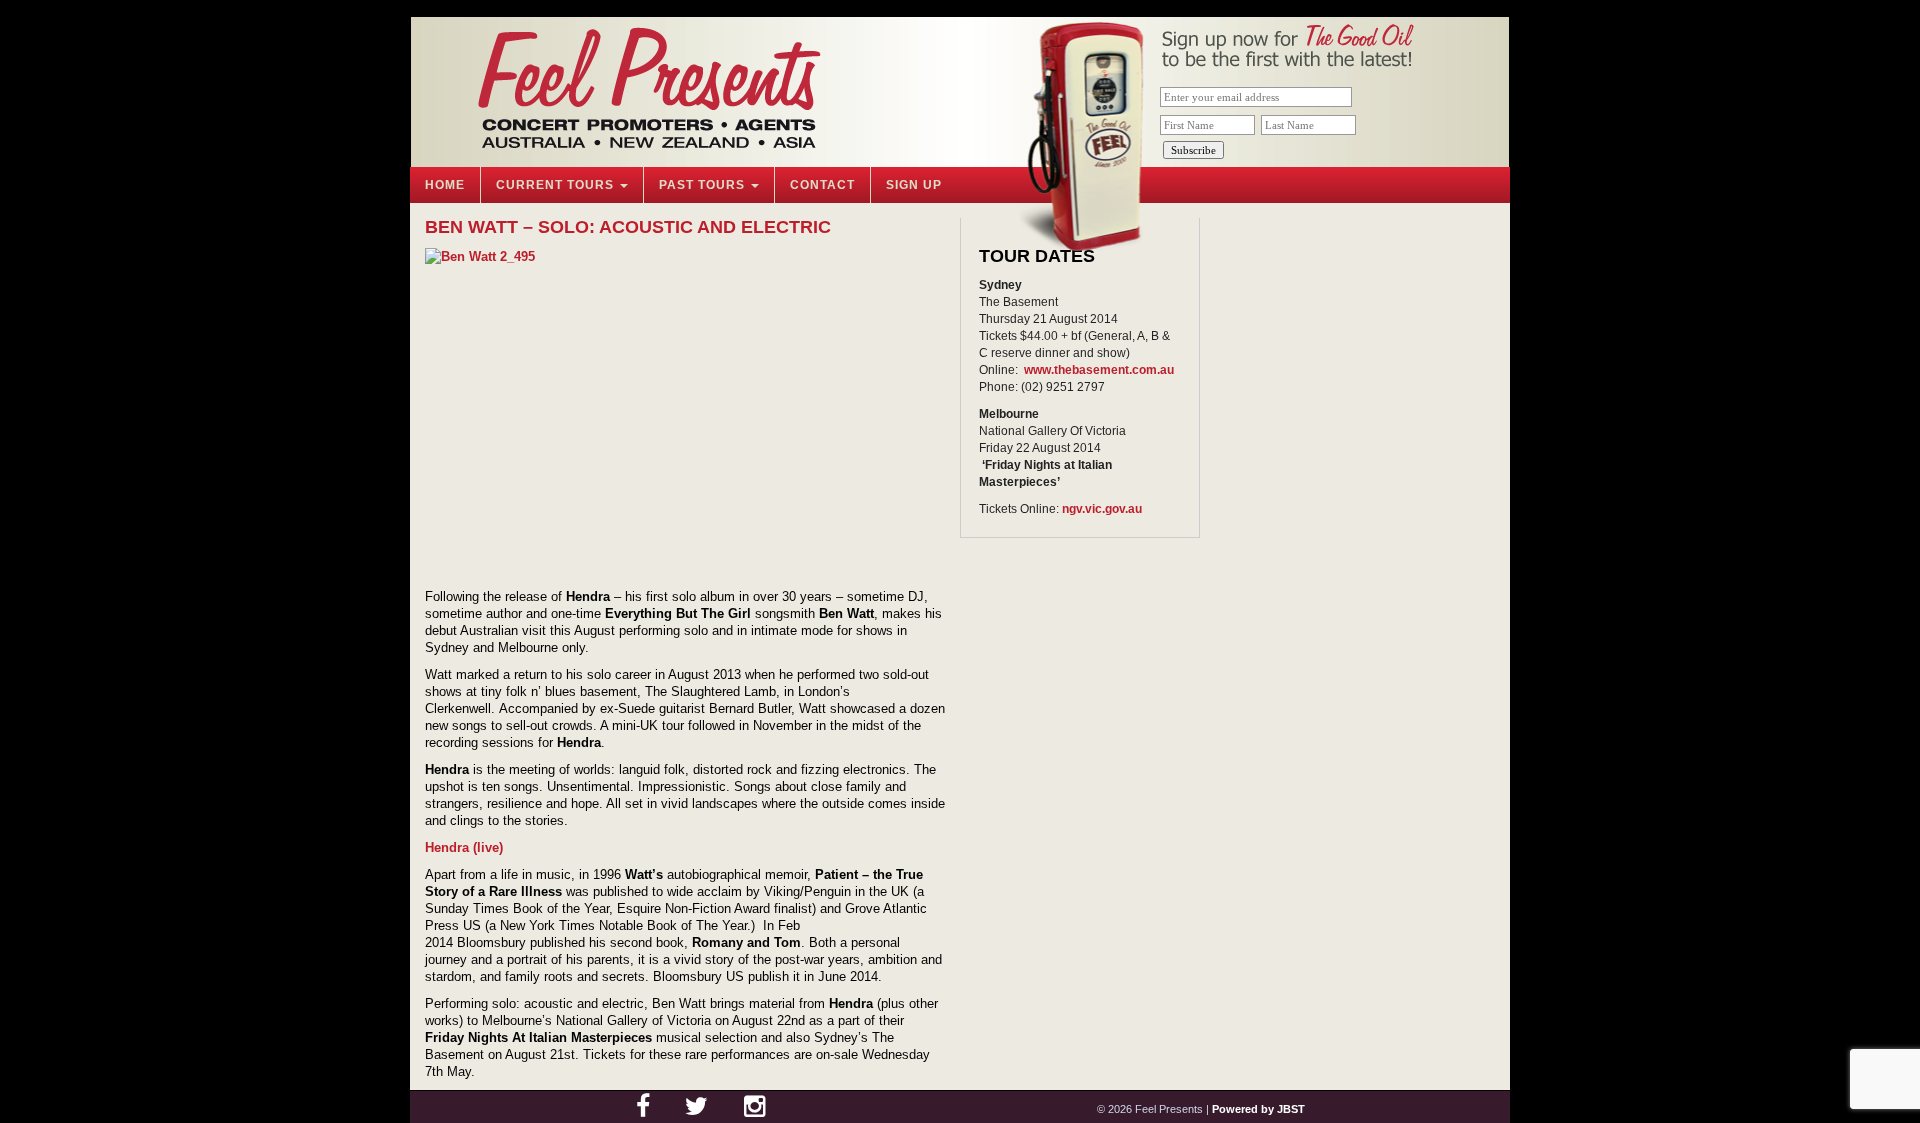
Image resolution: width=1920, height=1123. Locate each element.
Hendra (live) (464, 847)
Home (445, 185)
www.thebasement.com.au (1099, 370)
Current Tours (557, 185)
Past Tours (704, 185)
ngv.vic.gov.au (1102, 509)
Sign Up (914, 185)
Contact (822, 185)
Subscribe (1193, 150)
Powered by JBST (1258, 1109)
